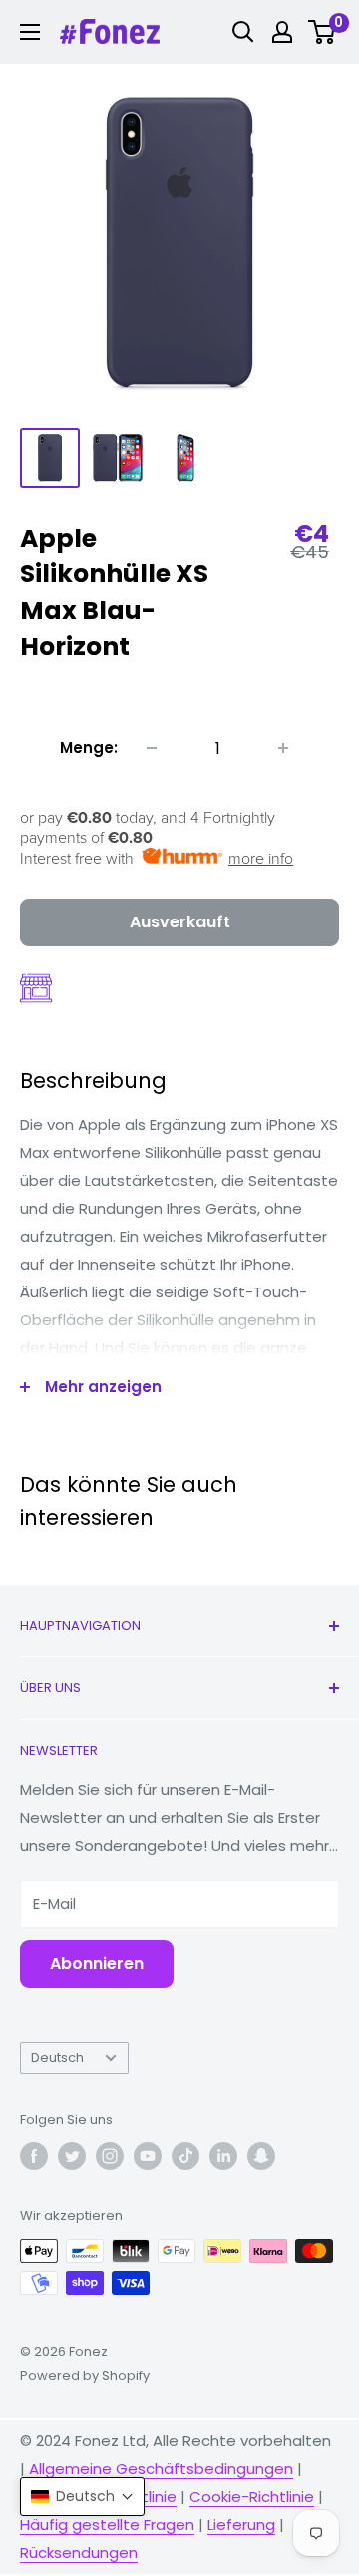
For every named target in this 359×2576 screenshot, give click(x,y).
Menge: (89, 747)
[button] (82, 2497)
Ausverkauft (180, 922)
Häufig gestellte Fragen (107, 2525)
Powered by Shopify (85, 2375)
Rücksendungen (79, 2553)
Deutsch (57, 2058)
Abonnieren (97, 1963)
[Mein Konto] (282, 32)
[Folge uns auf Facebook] (34, 2156)
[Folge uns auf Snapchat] (261, 2156)
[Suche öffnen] (243, 32)
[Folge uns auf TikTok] (185, 2156)
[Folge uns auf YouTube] (148, 2156)
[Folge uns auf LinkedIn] (223, 2156)
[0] (323, 32)
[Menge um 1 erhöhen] (283, 748)
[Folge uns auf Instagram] (110, 2156)
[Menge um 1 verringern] (152, 748)
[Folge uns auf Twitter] (72, 2156)
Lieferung (241, 2525)
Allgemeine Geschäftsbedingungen (161, 2469)
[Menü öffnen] (30, 32)
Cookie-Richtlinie (252, 2497)
